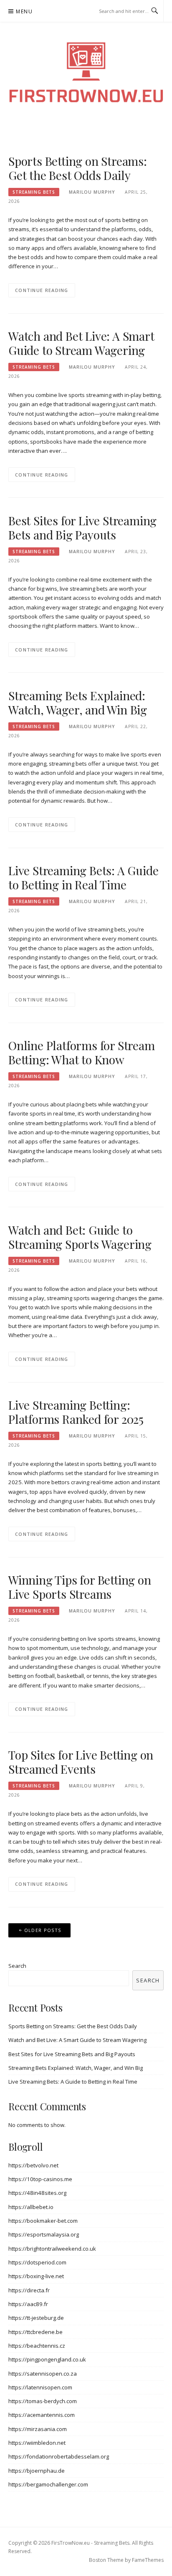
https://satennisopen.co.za (43, 2374)
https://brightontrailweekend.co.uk (52, 2249)
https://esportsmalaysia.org (44, 2234)
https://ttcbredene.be (35, 2332)
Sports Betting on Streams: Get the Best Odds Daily (78, 168)
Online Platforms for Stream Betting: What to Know (82, 1052)
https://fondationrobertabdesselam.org (59, 2456)
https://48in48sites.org (37, 2193)
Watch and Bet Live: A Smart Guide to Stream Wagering (81, 343)
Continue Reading (42, 290)
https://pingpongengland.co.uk (47, 2359)
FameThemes (148, 2560)
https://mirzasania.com (38, 2429)
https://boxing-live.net (36, 2276)
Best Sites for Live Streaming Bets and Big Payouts (82, 528)
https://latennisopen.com (40, 2387)
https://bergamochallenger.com (48, 2484)
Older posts (43, 1930)
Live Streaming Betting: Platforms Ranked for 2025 (76, 1412)
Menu (24, 11)
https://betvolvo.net (33, 2165)
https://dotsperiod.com (37, 2262)
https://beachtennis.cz (37, 2346)
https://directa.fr (29, 2290)
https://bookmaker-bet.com (43, 2221)
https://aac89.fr (28, 2304)
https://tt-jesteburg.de (36, 2318)
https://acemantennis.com (42, 2415)
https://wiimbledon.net (37, 2443)
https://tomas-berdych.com (43, 2401)
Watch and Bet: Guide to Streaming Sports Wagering (80, 1237)
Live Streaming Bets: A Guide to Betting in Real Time (83, 877)
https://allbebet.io (31, 2207)
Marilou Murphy (92, 192)
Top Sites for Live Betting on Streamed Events (81, 1762)
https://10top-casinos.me (40, 2179)
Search (17, 1966)
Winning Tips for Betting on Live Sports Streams (80, 1587)
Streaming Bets (34, 192)
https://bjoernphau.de (37, 2471)
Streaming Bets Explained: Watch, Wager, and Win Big (78, 703)
